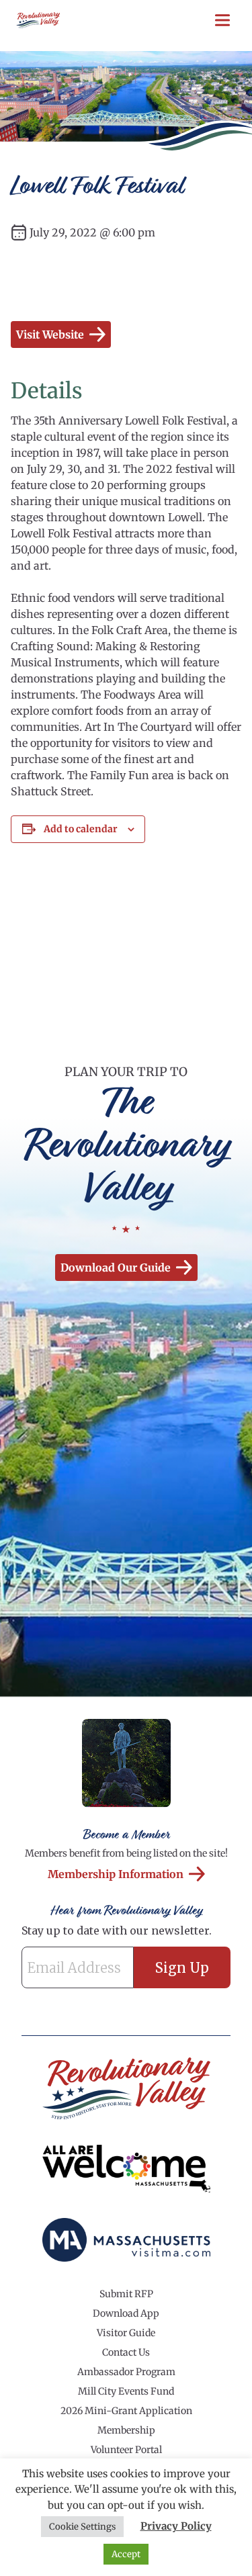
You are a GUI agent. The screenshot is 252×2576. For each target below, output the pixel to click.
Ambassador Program (126, 2372)
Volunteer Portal (126, 2450)
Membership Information (116, 1874)
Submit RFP (126, 2294)
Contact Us (126, 2352)
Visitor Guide (126, 2333)
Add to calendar (81, 829)
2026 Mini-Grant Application (126, 2411)
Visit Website (50, 335)
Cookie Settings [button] (82, 2527)
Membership (126, 2430)
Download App (126, 2313)
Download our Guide (116, 1268)
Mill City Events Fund (126, 2391)
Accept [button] (126, 2554)
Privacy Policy (176, 2526)
